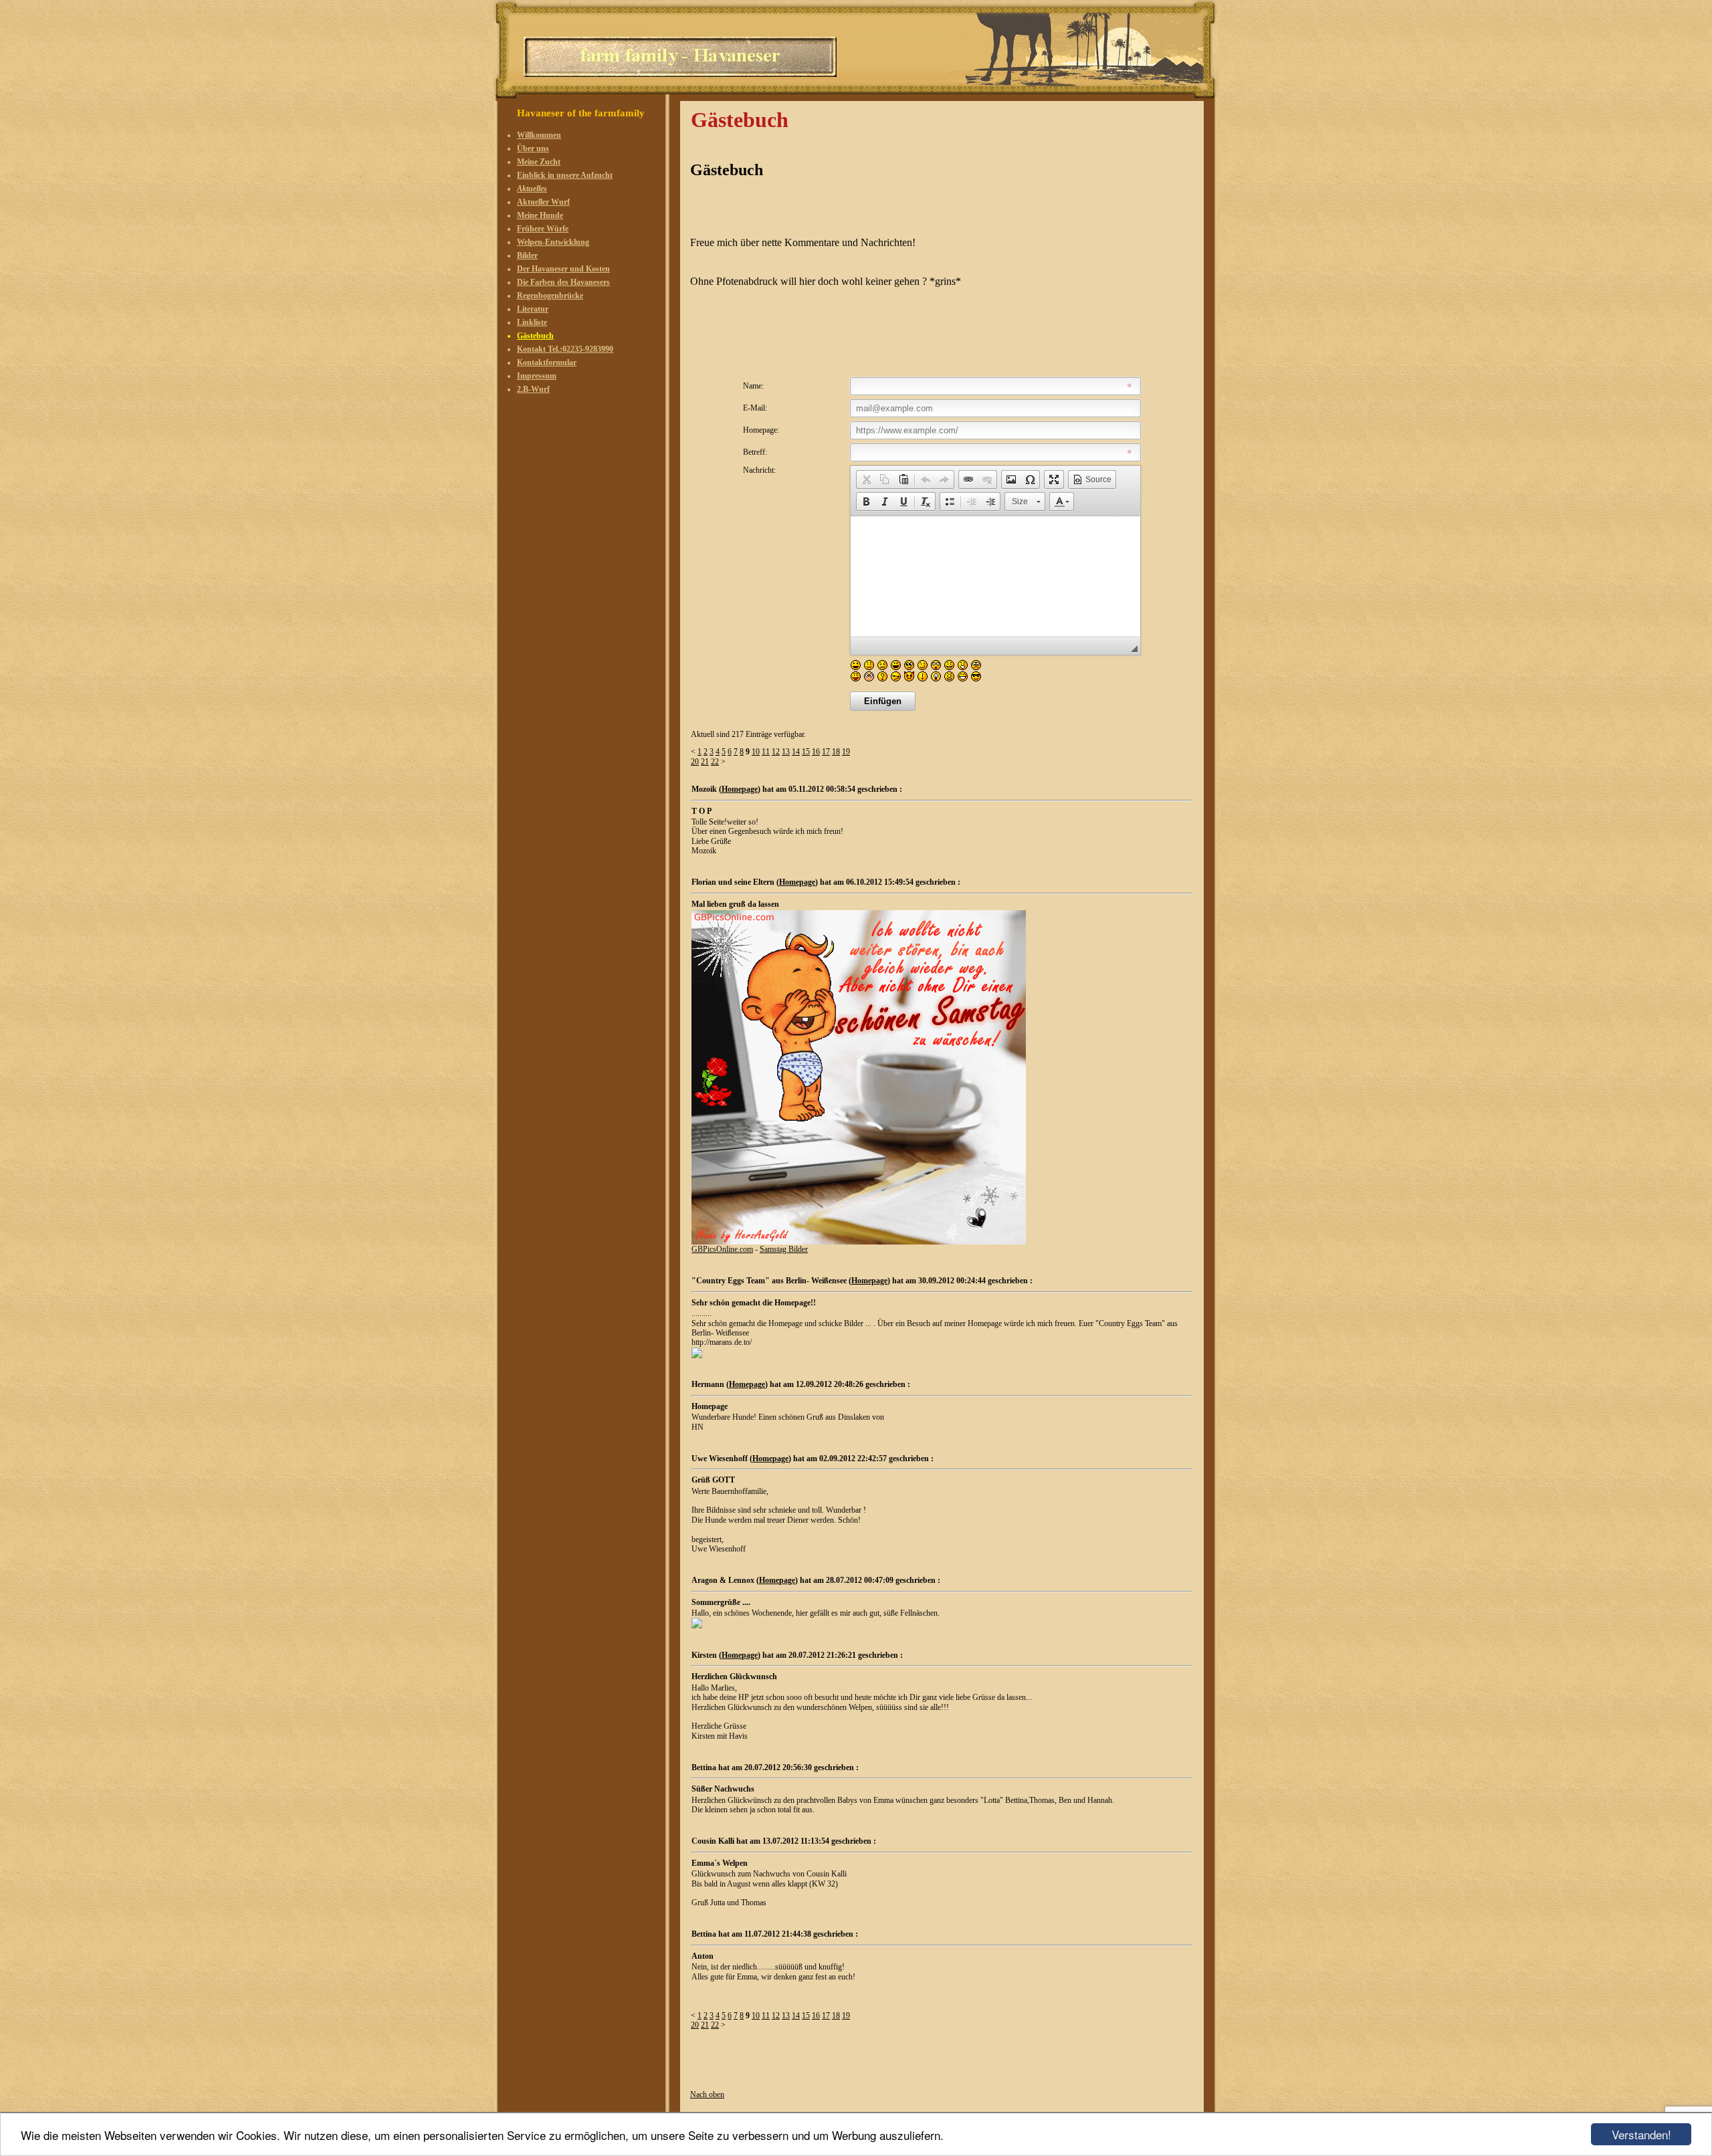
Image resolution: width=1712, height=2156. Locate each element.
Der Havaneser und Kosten (563, 269)
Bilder (527, 255)
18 (836, 752)
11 (766, 752)
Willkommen (539, 135)
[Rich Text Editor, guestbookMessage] (995, 576)
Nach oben (707, 2094)
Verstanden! (1641, 2134)
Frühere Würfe (543, 229)
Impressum (537, 376)
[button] (866, 479)
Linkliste (532, 322)
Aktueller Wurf (543, 202)
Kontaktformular (547, 362)
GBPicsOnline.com (722, 1249)
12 (776, 752)
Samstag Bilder (784, 1249)
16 (816, 752)
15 (806, 752)
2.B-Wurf (533, 389)
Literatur (533, 309)
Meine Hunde (540, 215)
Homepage (740, 789)
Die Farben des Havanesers (563, 282)
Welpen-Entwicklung (553, 242)
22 (715, 762)
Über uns (533, 148)
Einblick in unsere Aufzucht (565, 175)
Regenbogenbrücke (550, 296)
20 (695, 762)
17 (826, 752)
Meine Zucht (539, 162)
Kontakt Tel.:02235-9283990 (565, 349)
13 (786, 752)
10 (756, 752)
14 (796, 752)
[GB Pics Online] (859, 1242)
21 (705, 762)
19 (846, 752)
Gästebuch (535, 336)
